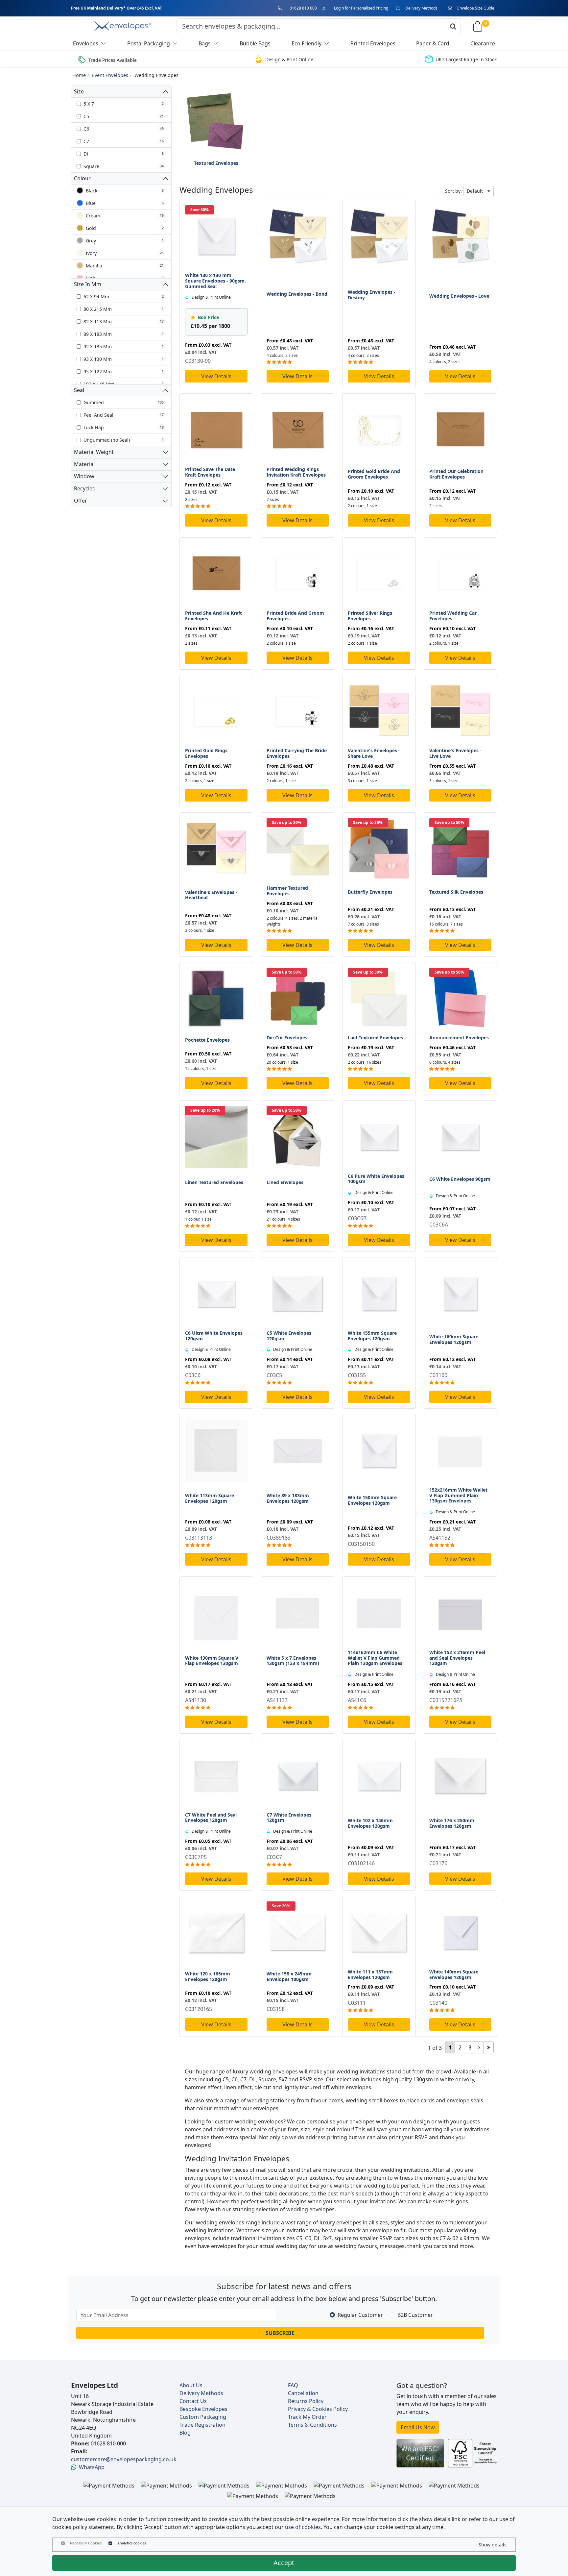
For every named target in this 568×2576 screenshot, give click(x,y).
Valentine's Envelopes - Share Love (374, 753)
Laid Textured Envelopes (375, 1038)
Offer (81, 501)
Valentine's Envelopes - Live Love (455, 753)
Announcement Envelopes (459, 1038)
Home (79, 75)
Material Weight (94, 452)
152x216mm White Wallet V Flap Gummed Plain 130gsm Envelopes (458, 1495)
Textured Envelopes (216, 163)
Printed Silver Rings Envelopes (370, 616)
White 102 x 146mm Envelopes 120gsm (370, 1823)
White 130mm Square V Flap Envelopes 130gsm (212, 1661)
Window (84, 476)
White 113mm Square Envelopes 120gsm (210, 1498)
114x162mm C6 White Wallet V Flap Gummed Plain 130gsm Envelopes (375, 1658)
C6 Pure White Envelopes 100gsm (376, 1179)
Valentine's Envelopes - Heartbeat (211, 895)
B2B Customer (415, 2315)
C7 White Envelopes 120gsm (289, 1818)
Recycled (85, 488)
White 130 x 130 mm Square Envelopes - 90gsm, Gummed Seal (215, 281)
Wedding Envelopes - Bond (297, 294)
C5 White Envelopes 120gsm (289, 1336)
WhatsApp (92, 2467)
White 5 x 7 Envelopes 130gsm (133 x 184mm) (293, 1661)
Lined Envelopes (285, 1182)
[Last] (489, 2047)
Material (84, 464)
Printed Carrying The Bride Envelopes (297, 753)
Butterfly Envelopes (370, 892)
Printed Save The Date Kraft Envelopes (210, 472)
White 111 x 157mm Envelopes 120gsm (370, 1974)
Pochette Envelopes (207, 1040)
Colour (82, 178)
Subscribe (280, 2333)
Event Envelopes (110, 75)
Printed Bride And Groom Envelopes (295, 616)
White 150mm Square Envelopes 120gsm (372, 1500)
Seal (79, 390)
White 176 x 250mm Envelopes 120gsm (452, 1823)
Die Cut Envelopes (287, 1038)
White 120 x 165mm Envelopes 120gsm (208, 1976)
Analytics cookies (132, 2543)
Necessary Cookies (86, 2543)
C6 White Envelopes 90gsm (460, 1179)
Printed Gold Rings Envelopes (206, 753)
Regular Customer (360, 2315)
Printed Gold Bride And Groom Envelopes (374, 474)
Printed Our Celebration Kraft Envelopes (456, 474)
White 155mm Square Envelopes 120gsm (372, 1336)
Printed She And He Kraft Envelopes (213, 616)
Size (79, 91)
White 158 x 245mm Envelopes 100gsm (289, 1976)
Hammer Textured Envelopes (287, 891)
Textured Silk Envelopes (456, 892)
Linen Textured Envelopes (214, 1182)
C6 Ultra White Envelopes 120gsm (214, 1336)
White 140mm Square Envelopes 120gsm (454, 1974)
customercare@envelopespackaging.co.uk (124, 2459)
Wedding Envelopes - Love (459, 296)
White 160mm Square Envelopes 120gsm (454, 1339)
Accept (284, 2563)
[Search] (453, 26)
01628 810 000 (303, 8)
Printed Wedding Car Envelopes (453, 616)
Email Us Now (418, 2427)
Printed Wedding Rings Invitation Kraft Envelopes (296, 472)
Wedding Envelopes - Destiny (372, 295)
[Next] (479, 2047)
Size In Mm (88, 284)
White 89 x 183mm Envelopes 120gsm (288, 1498)
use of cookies (303, 2527)
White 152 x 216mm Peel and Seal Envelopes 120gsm (457, 1658)
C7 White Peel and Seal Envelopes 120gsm (211, 1818)
